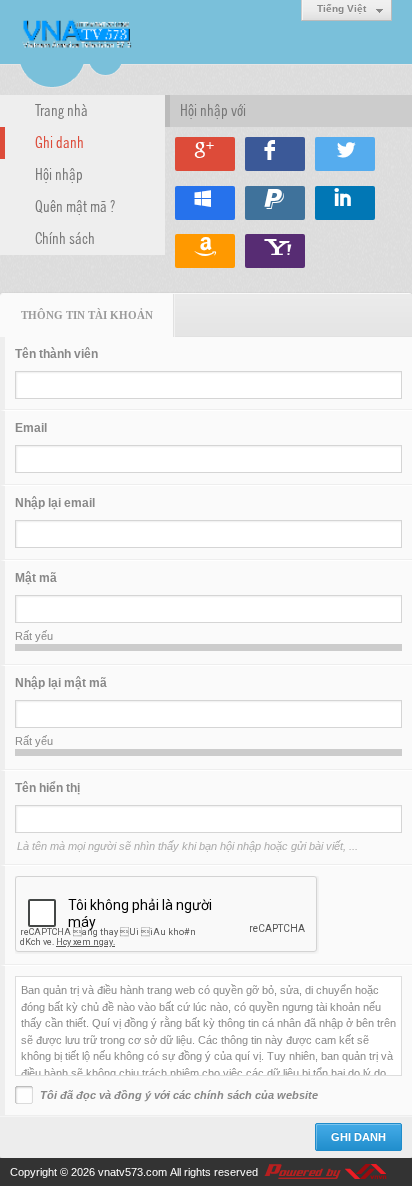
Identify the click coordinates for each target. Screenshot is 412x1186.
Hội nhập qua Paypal (275, 203)
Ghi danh (59, 141)
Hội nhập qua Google (205, 154)
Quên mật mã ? (75, 205)
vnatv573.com (132, 1172)
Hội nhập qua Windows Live (205, 203)
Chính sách (65, 237)
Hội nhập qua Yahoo (275, 251)
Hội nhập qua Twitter (345, 154)
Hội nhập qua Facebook (275, 154)
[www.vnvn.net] (325, 1172)
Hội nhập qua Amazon (205, 251)
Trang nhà (61, 109)
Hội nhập (59, 173)
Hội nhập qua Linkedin (345, 203)
